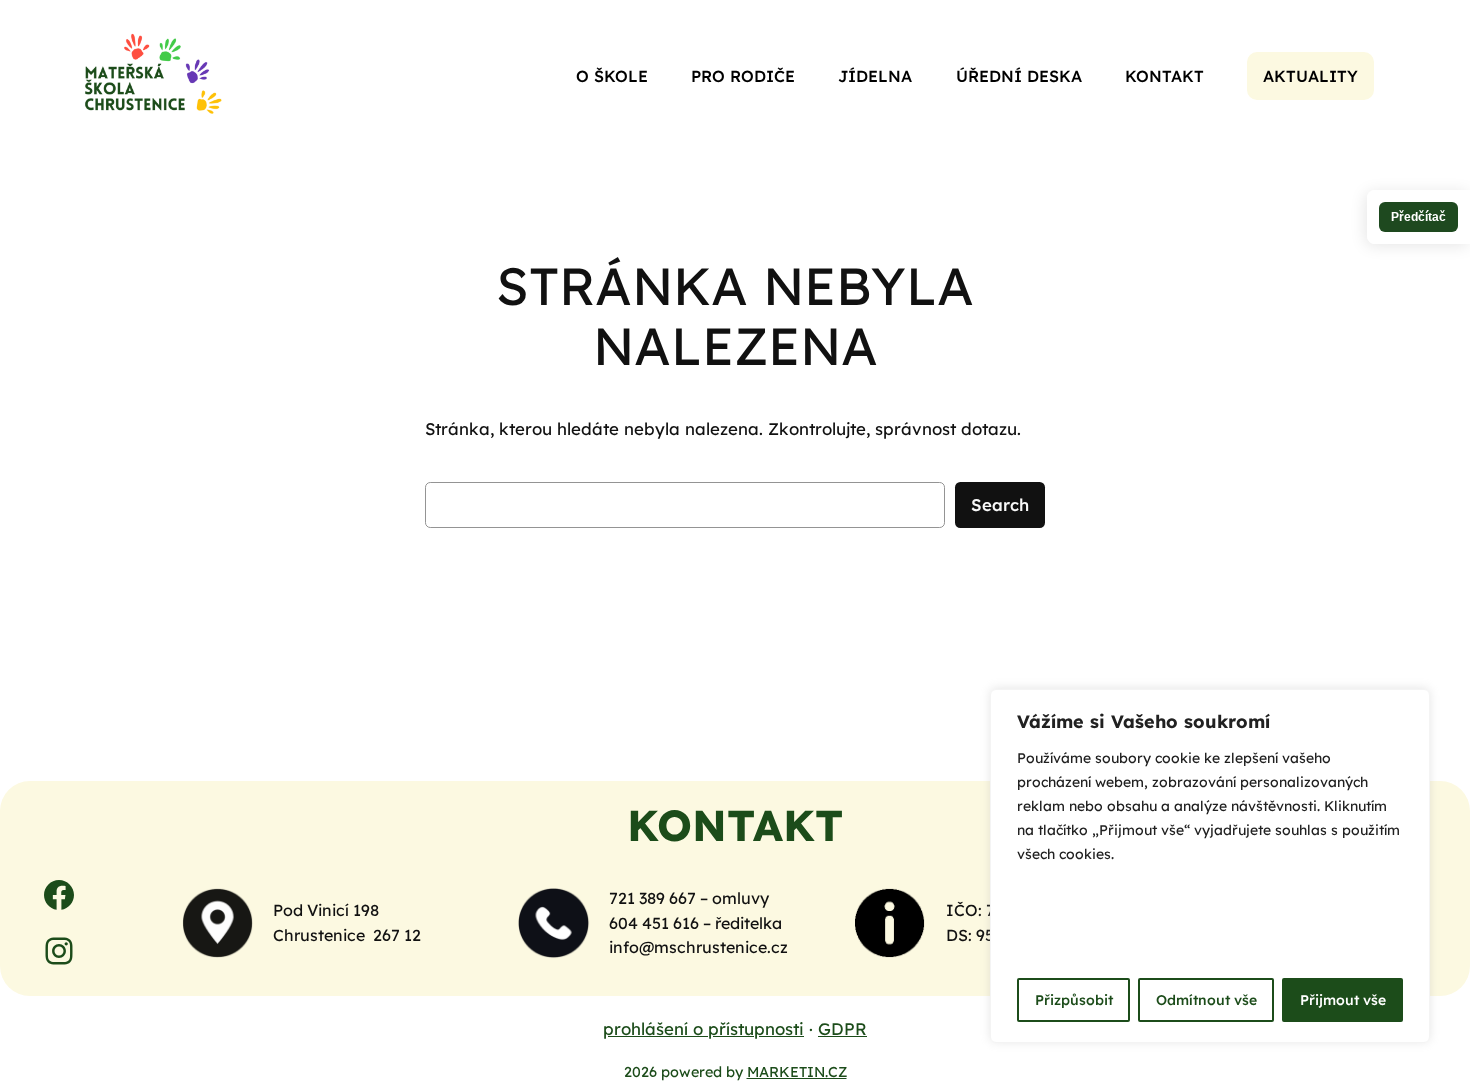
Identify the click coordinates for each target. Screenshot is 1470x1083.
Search (1000, 504)
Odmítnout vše (1206, 1000)
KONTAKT (1164, 76)
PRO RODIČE (743, 76)
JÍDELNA (875, 76)
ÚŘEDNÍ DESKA (1019, 76)
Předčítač (1418, 217)
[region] (1210, 866)
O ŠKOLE (612, 76)
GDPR (842, 1028)
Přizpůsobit (1074, 1000)
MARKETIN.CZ (797, 1072)
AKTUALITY (1310, 76)
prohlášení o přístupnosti (703, 1028)
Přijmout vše (1343, 1000)
